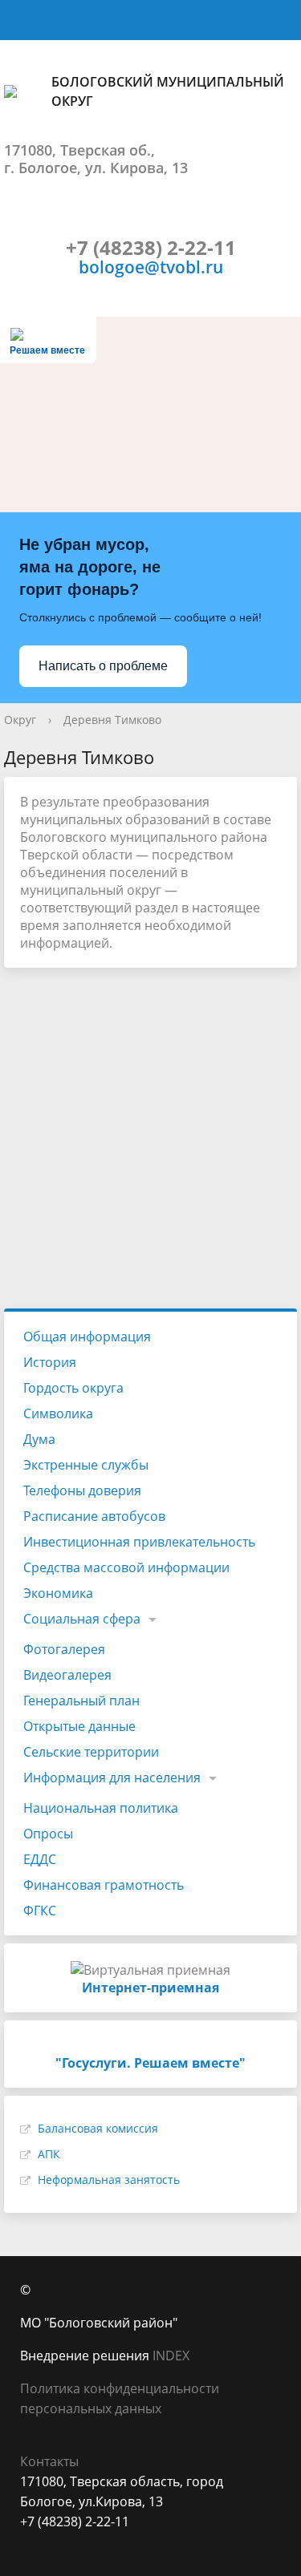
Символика (58, 1413)
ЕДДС (40, 1859)
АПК (49, 2154)
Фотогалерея (64, 1649)
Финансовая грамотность (104, 1885)
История (50, 1362)
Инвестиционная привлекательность (139, 1542)
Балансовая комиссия (98, 2128)
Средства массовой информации (126, 1567)
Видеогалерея (67, 1675)
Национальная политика (101, 1808)
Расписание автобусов (94, 1516)
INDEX (171, 2356)
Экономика (58, 1593)
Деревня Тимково (112, 720)
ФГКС (40, 1911)
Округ (20, 720)
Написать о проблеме (103, 666)
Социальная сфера (82, 1619)
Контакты (49, 2461)
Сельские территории (91, 1752)
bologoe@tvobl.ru (151, 267)
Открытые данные (79, 1726)
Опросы (48, 1834)
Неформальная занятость (109, 2180)
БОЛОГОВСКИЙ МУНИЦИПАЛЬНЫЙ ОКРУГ (168, 91)
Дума (39, 1439)
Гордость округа (73, 1388)
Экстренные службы (86, 1465)
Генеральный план (81, 1700)
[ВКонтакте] (32, 2542)
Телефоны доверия (82, 1490)
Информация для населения (112, 1777)
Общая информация (87, 1337)
